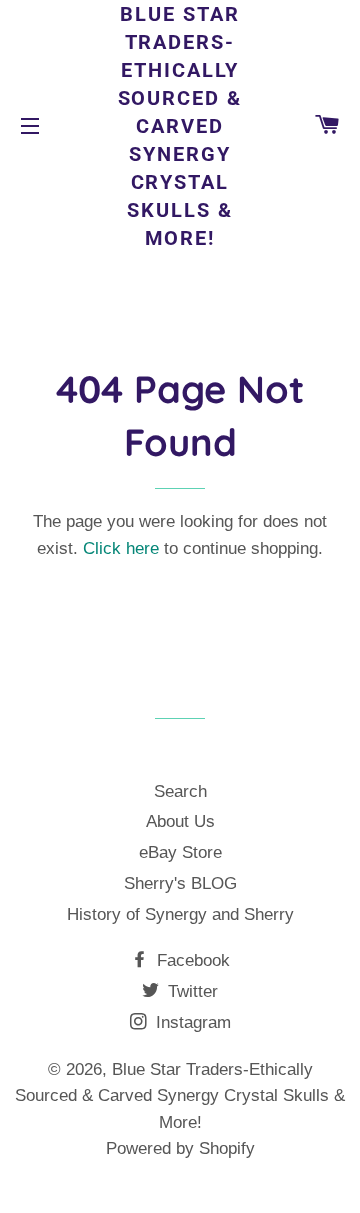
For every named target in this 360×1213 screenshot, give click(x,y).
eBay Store (180, 852)
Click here (121, 548)
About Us (180, 821)
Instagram (191, 1022)
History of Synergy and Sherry (180, 914)
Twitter (190, 991)
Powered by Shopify (180, 1148)
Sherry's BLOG (180, 883)
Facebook (191, 960)
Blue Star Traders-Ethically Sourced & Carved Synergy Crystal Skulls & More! (180, 126)
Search (180, 791)
